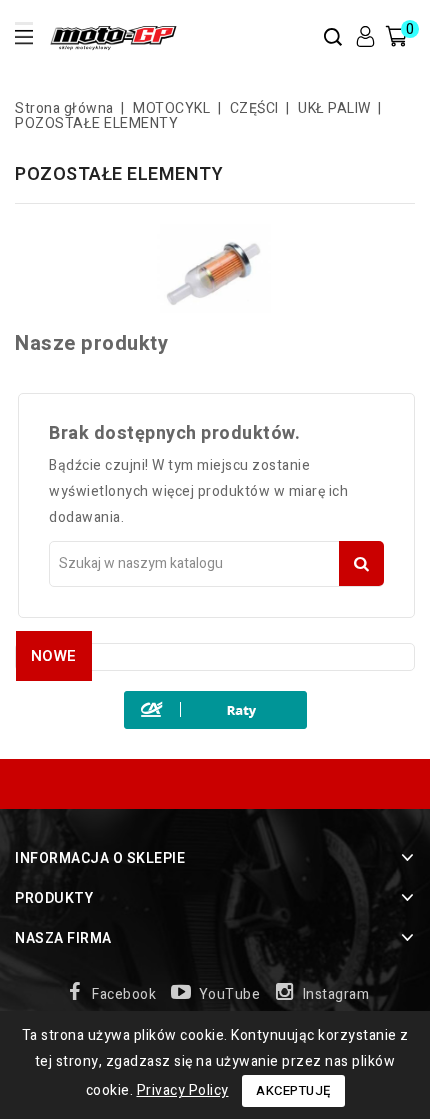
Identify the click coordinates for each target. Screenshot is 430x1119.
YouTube (230, 994)
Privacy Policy (183, 1090)
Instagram (336, 994)
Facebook (124, 994)
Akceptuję (293, 1090)
